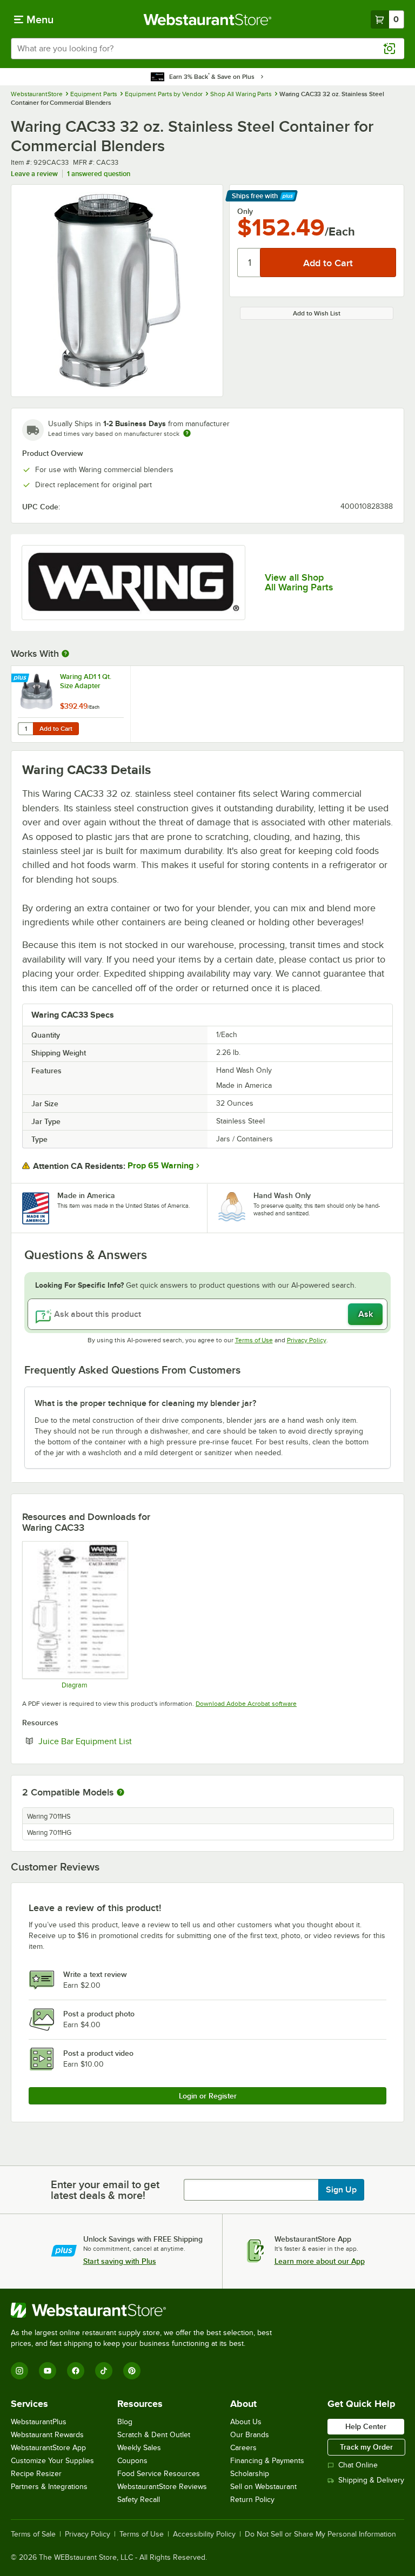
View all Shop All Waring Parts (299, 582)
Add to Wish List (317, 313)
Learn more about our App (320, 2261)
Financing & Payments (267, 2461)
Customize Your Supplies (52, 2461)
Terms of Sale (33, 2534)
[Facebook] (76, 2371)
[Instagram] (19, 2371)
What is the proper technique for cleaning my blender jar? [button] (145, 1403)
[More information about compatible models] (121, 1793)
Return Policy (252, 2500)
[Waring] (133, 583)
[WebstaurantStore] (146, 2310)
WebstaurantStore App (48, 2448)
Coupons (132, 2461)
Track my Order (366, 2447)
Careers (243, 2448)
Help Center (366, 2426)
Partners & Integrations (49, 2487)
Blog (125, 2422)
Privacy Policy (307, 1340)
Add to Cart (56, 729)
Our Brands (250, 2435)
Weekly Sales (139, 2448)
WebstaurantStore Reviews (162, 2487)
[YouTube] (48, 2371)
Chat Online (358, 2465)
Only (245, 211)
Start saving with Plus (120, 2261)
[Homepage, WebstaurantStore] (208, 19)
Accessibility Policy (204, 2534)
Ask (366, 1314)
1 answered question (99, 174)
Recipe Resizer (36, 2474)
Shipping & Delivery (371, 2480)
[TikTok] (104, 2371)
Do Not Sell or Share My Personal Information (320, 2534)
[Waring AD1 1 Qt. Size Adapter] (71, 704)
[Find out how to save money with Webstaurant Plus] (21, 678)
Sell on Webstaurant (263, 2487)
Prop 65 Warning (160, 1166)
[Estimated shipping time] (187, 433)
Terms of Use (254, 1340)
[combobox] (207, 49)
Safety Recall (139, 2500)
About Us (246, 2422)
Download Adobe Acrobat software (246, 1704)
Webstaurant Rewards (47, 2435)
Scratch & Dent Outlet (154, 2435)
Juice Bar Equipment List (118, 1741)
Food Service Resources (159, 2474)
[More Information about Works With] (66, 654)
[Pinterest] (132, 2371)
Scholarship (250, 2474)
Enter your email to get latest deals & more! (105, 2190)
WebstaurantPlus (39, 2422)
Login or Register (208, 2096)
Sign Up (341, 2190)
